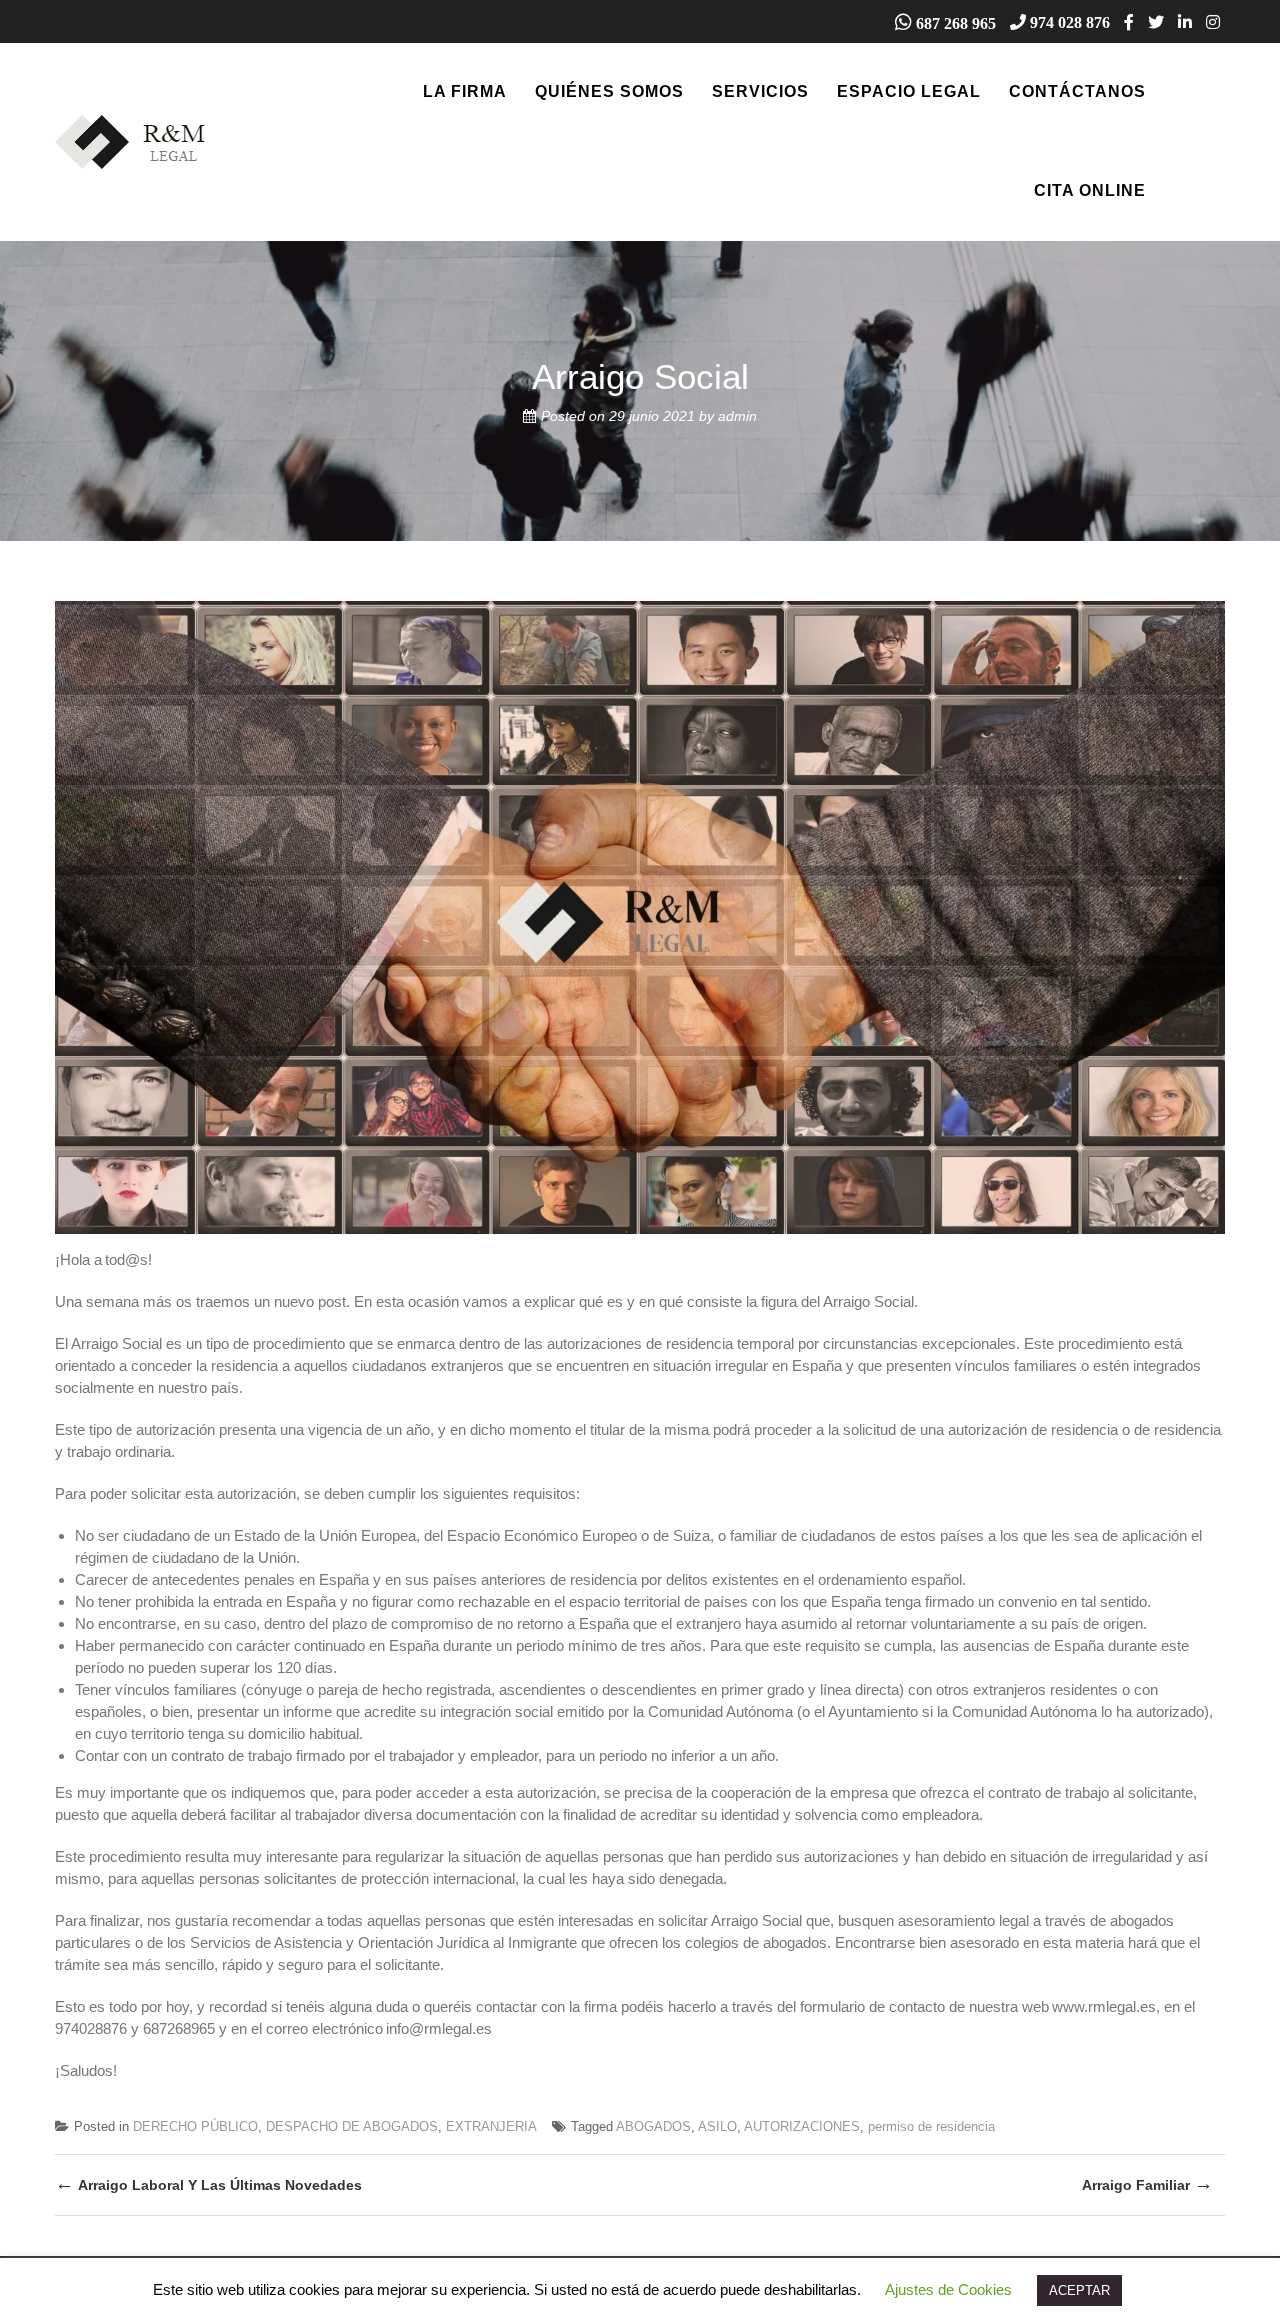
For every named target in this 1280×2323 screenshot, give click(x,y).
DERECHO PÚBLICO (195, 2126)
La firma (465, 91)
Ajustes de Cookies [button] (948, 2289)
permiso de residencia (931, 2126)
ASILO (717, 2126)
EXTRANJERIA (491, 2126)
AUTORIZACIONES (802, 2126)
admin (737, 416)
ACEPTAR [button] (1079, 2290)
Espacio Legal (909, 91)
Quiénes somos (609, 91)
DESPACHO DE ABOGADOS (352, 2126)
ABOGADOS (653, 2126)
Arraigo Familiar (1147, 2183)
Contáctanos (1077, 91)
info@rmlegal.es (439, 2028)
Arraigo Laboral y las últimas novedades (208, 2183)
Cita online (1090, 190)
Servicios (760, 91)
